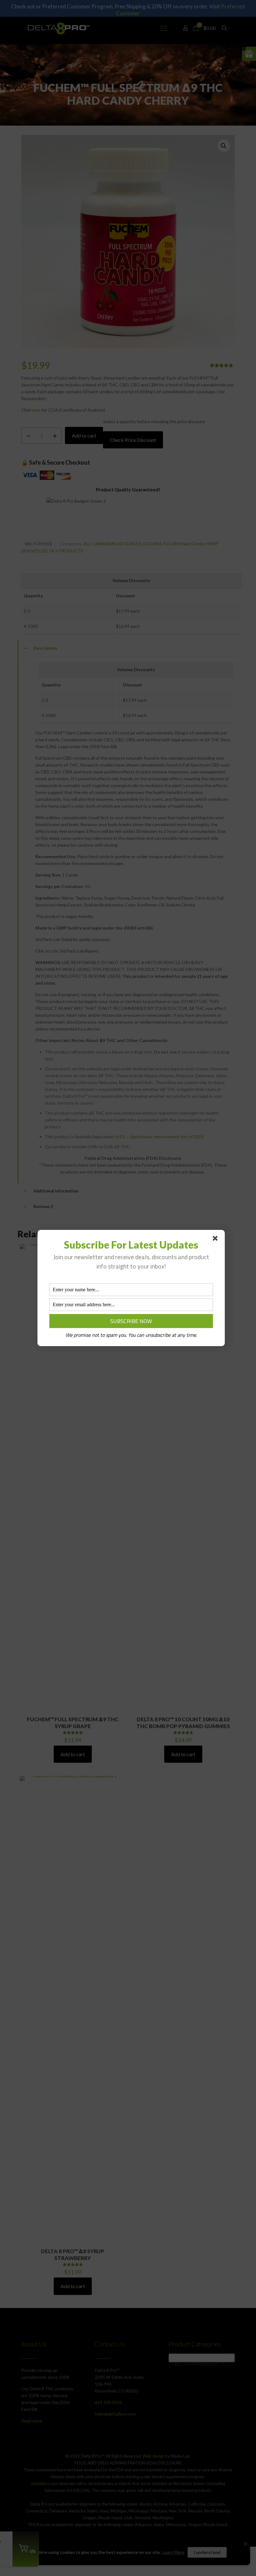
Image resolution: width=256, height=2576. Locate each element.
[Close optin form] (216, 1240)
